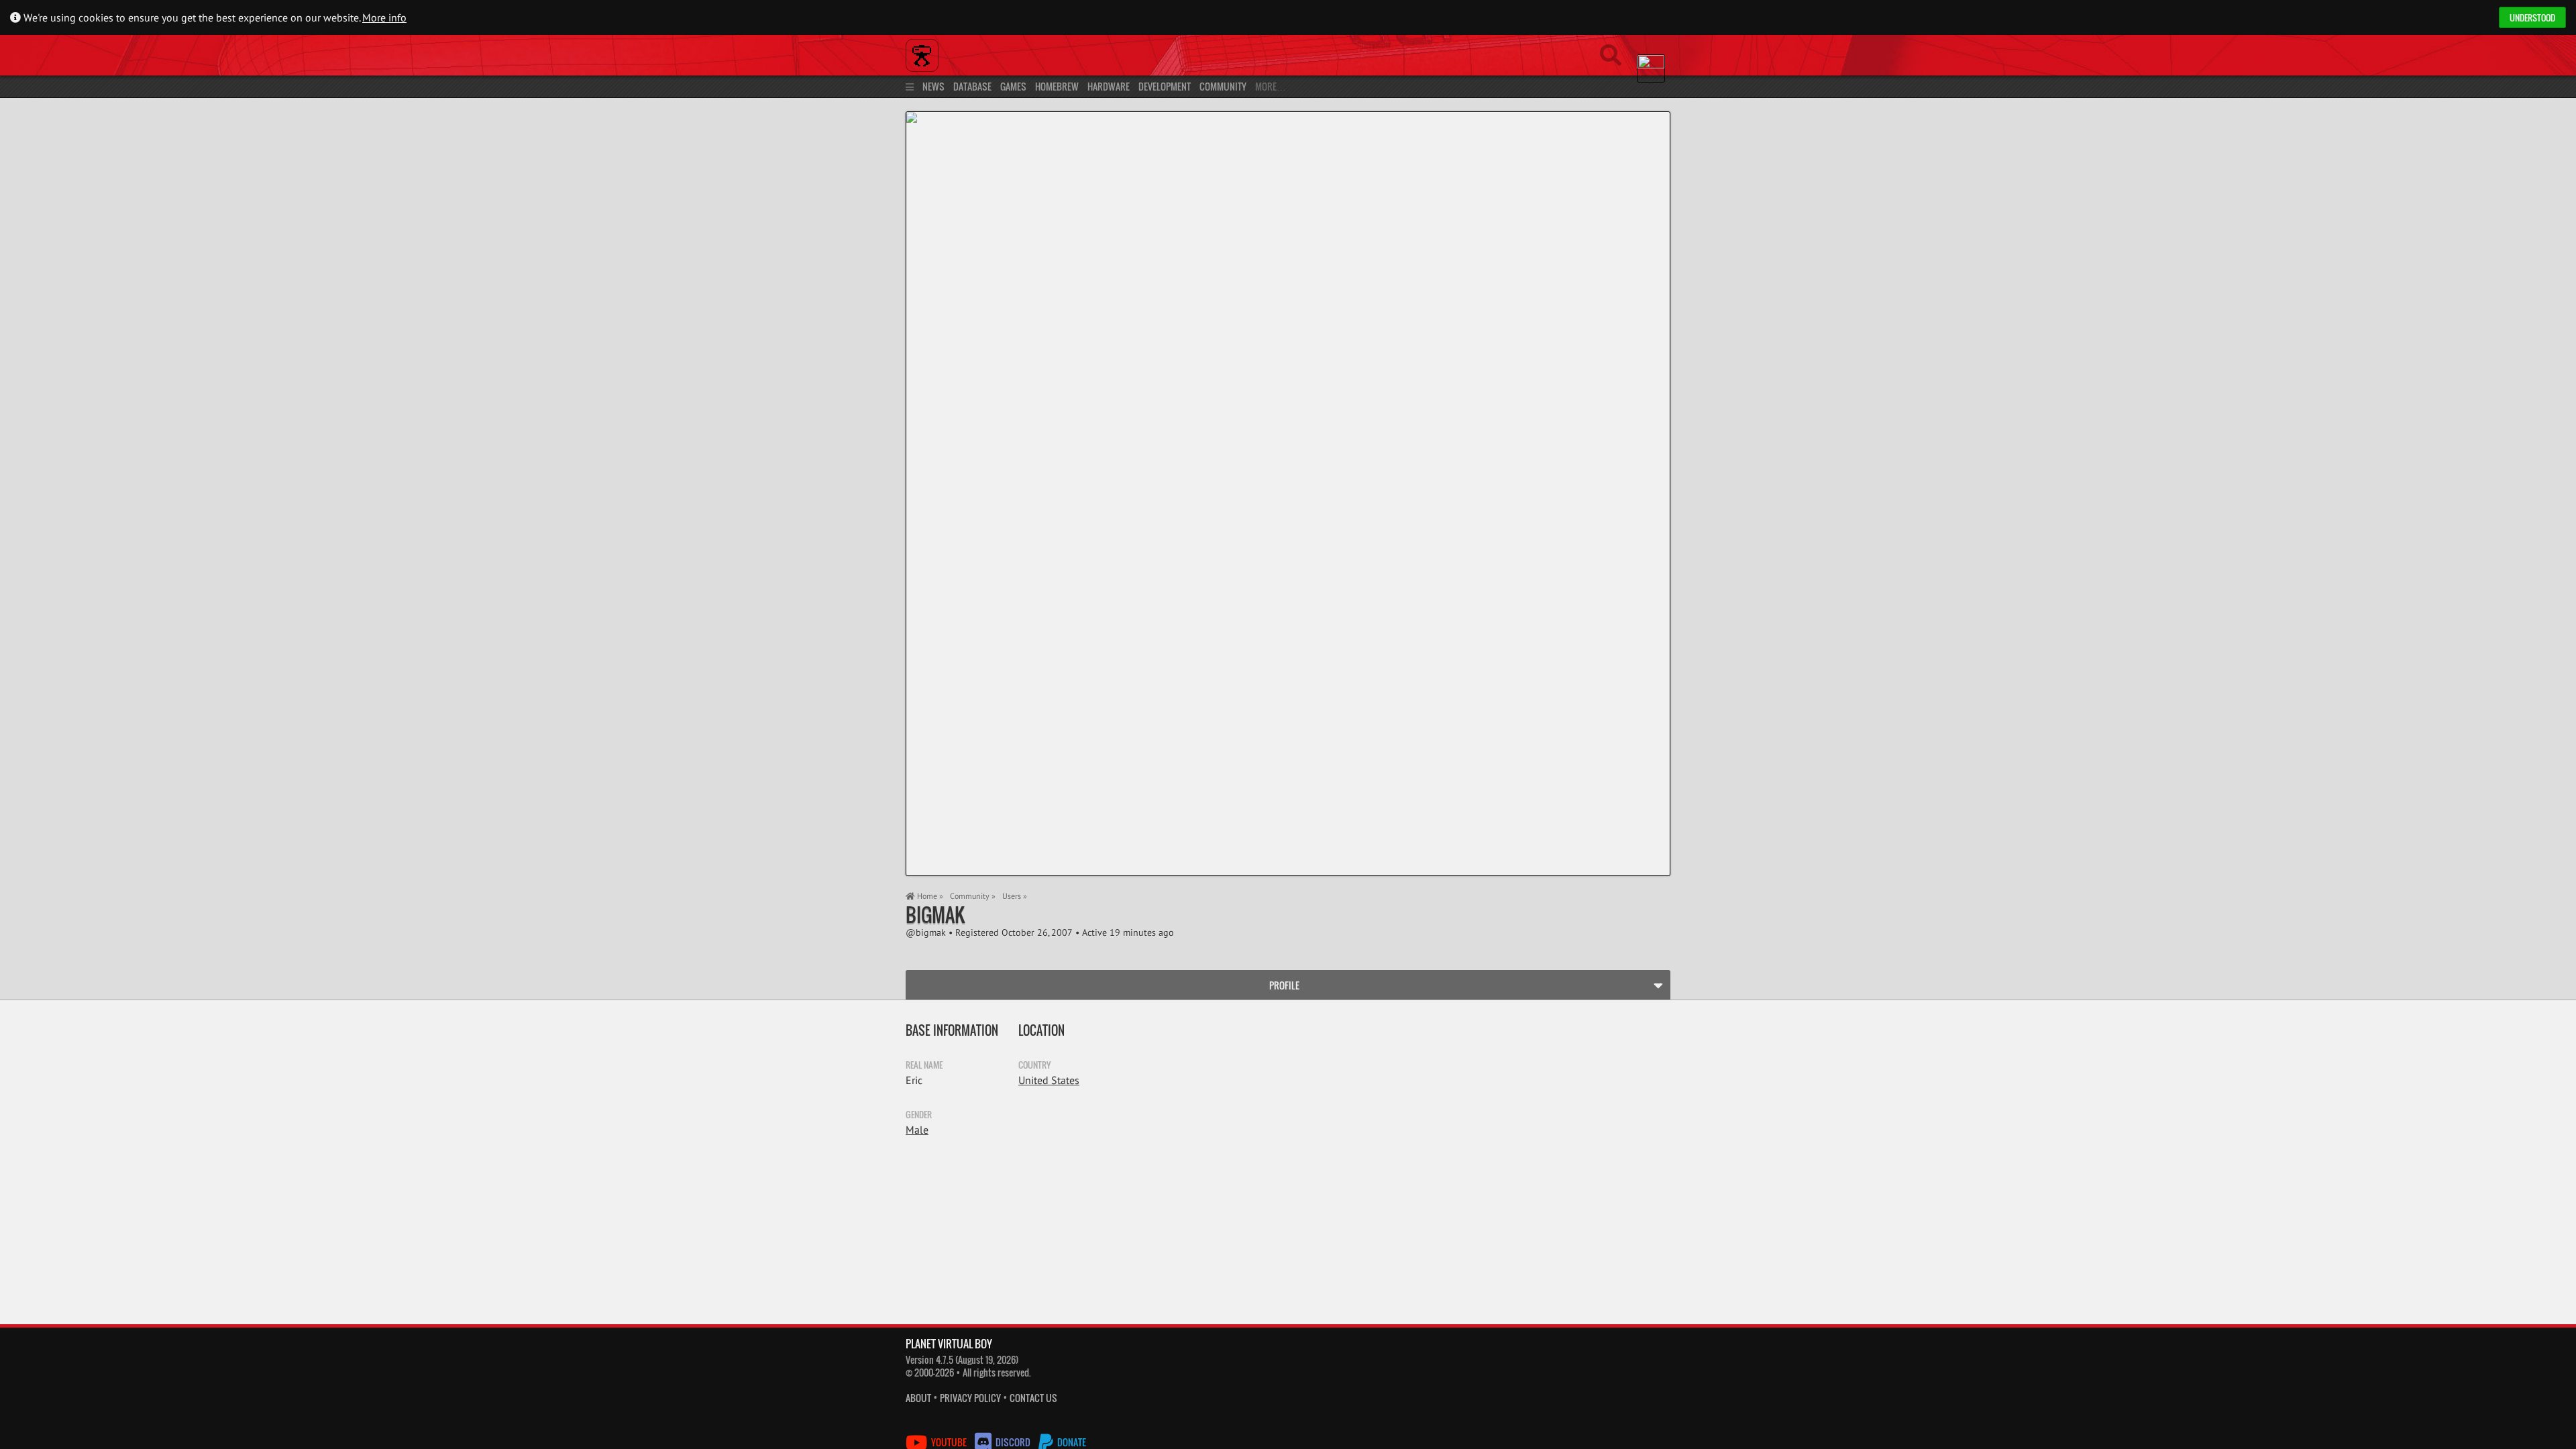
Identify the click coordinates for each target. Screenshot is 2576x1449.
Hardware (1109, 86)
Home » (929, 896)
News (933, 86)
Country (1034, 1065)
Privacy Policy (970, 1398)
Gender (919, 1114)
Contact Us (1033, 1398)
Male (917, 1130)
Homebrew (1057, 86)
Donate (1071, 1442)
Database (972, 86)
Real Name (924, 1065)
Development (1165, 86)
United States (1049, 1080)
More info (384, 17)
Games (1013, 86)
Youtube (949, 1442)
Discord (1013, 1442)
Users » (1015, 896)
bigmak (935, 915)
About (918, 1398)
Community (1223, 86)
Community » (973, 896)
